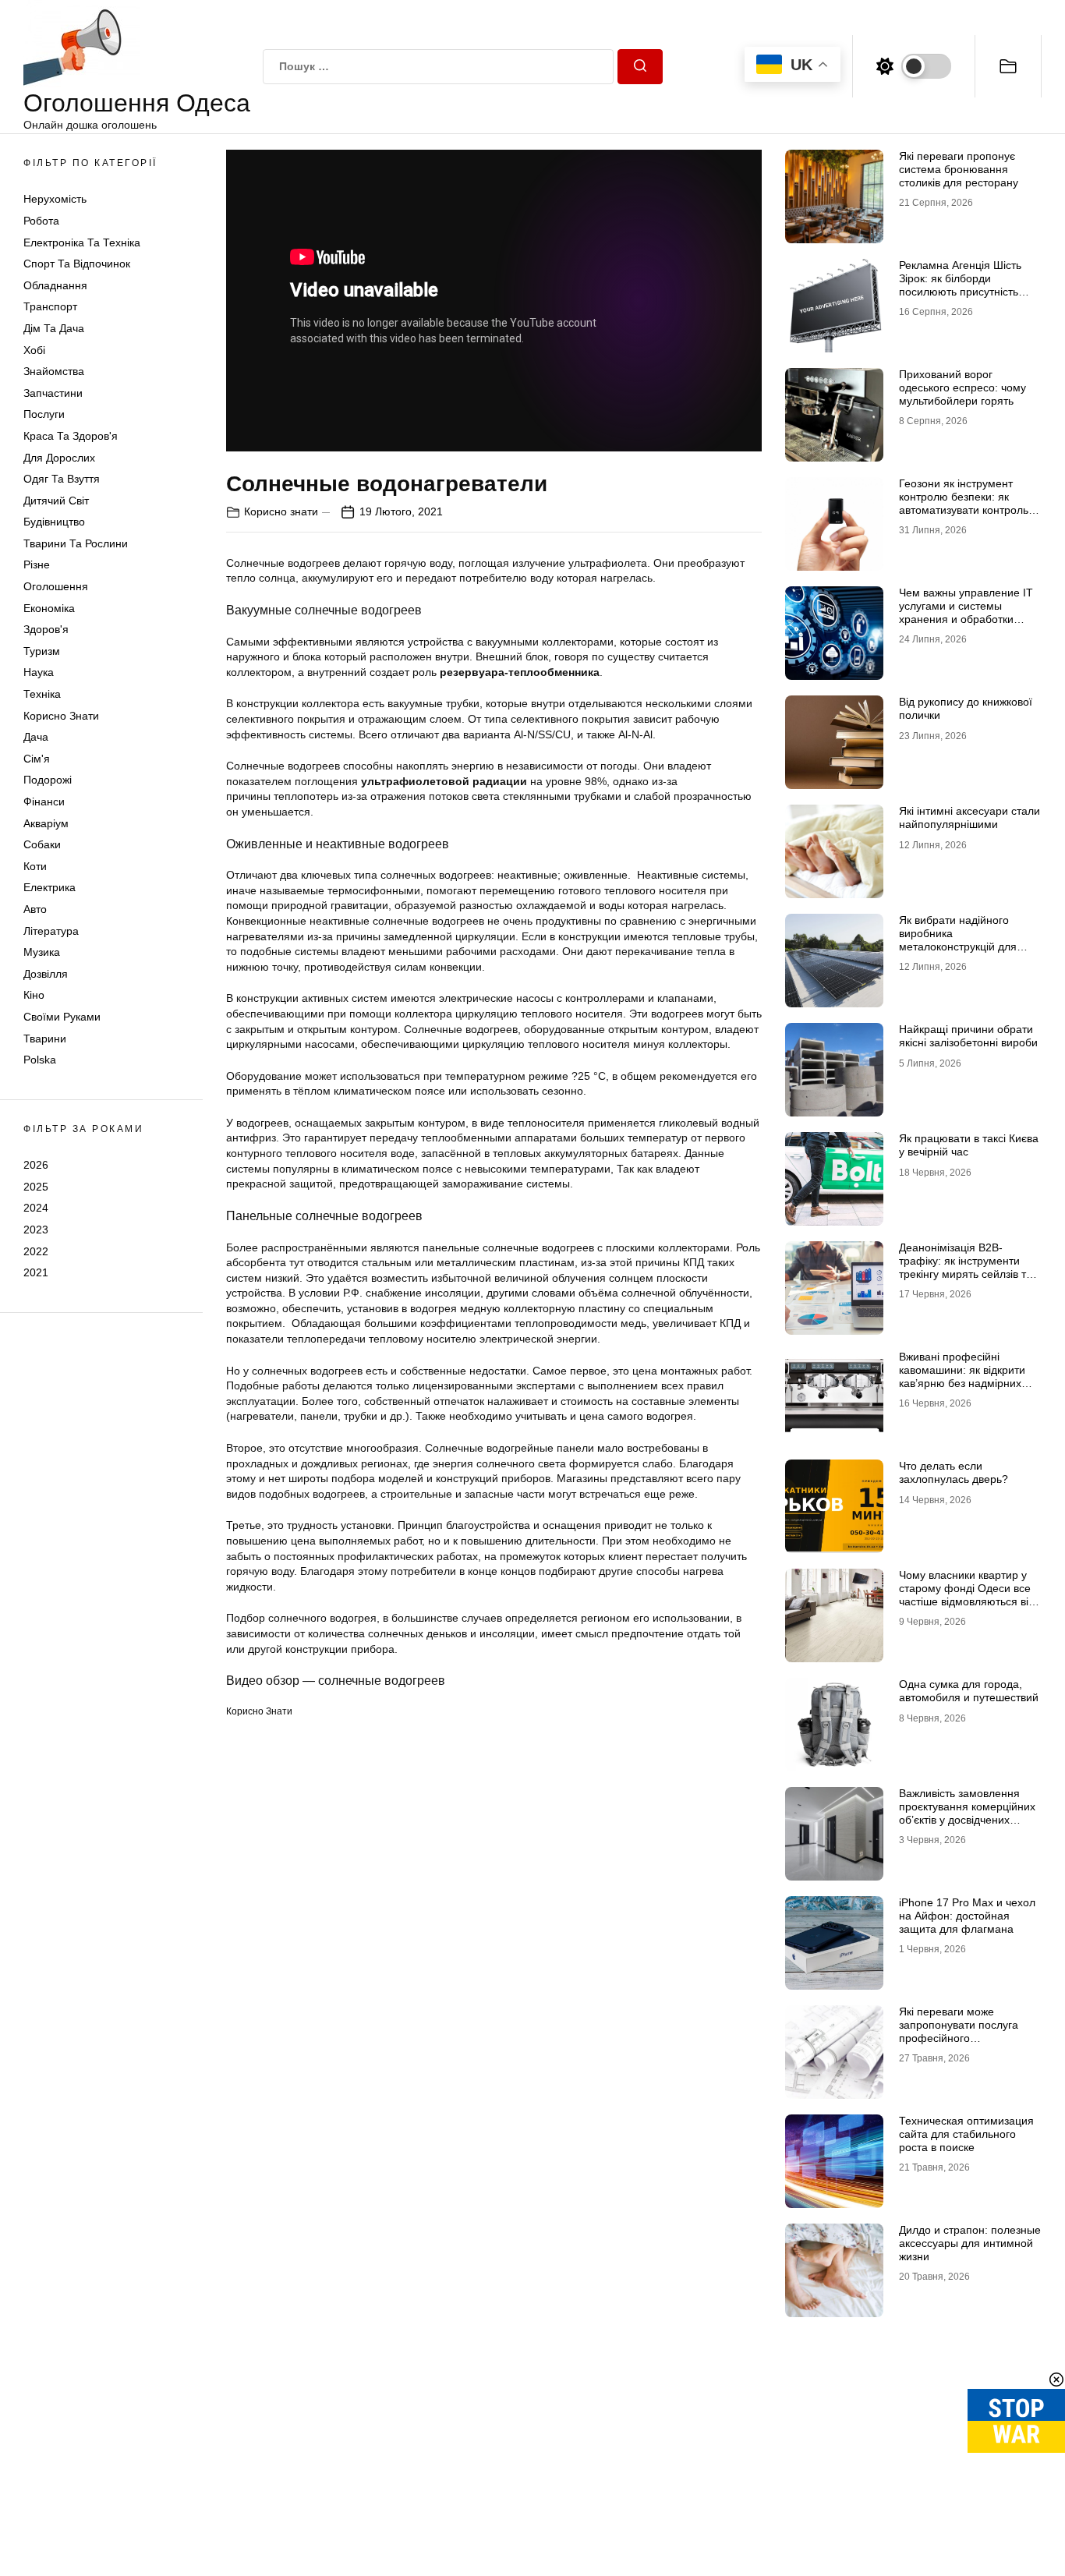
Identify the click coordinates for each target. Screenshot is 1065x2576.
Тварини (45, 1039)
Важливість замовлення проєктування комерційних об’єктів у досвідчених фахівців (967, 1813)
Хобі (34, 350)
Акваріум (46, 823)
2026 (36, 1165)
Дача (36, 737)
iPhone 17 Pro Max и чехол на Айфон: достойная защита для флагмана (967, 1916)
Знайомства (54, 371)
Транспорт (50, 306)
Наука (39, 672)
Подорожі (48, 780)
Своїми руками (62, 1017)
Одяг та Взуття (62, 479)
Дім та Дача (54, 328)
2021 (36, 1272)
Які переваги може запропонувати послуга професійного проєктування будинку (959, 2031)
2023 (36, 1230)
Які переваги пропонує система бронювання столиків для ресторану (959, 169)
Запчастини (53, 393)
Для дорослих (59, 458)
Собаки (42, 844)
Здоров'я (46, 629)
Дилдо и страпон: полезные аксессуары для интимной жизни (970, 2243)
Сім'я (37, 759)
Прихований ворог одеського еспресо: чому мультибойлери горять (962, 387)
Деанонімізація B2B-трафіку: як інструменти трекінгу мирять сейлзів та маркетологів (966, 1267)
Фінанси (44, 801)
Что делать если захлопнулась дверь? (954, 1472)
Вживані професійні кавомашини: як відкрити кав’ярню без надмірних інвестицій (962, 1376)
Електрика (50, 887)
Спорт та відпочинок (77, 264)
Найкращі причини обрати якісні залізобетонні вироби (968, 1036)
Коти (35, 866)
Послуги (44, 414)
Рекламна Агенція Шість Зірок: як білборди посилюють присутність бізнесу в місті (960, 285)
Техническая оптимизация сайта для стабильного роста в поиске (966, 2134)
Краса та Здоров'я (71, 436)
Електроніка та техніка (82, 242)
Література (51, 931)
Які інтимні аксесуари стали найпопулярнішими (969, 817)
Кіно (34, 995)
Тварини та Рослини (76, 543)
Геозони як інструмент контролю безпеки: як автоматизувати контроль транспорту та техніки (964, 503)
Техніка (42, 694)
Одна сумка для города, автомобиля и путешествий (969, 1691)
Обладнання (55, 285)
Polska (40, 1060)
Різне (37, 564)
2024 (36, 1208)
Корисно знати (61, 716)
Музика (42, 952)
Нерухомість (55, 199)
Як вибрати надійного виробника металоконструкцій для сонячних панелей (958, 939)
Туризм (42, 651)
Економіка (49, 608)
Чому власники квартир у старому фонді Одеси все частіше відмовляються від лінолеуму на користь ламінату (967, 1601)
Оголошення (56, 586)
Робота (41, 221)
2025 (36, 1187)
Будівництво (54, 522)
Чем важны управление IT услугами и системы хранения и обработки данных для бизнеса (966, 612)
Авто (35, 909)
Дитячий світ (56, 501)
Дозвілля (46, 974)
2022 (36, 1251)
